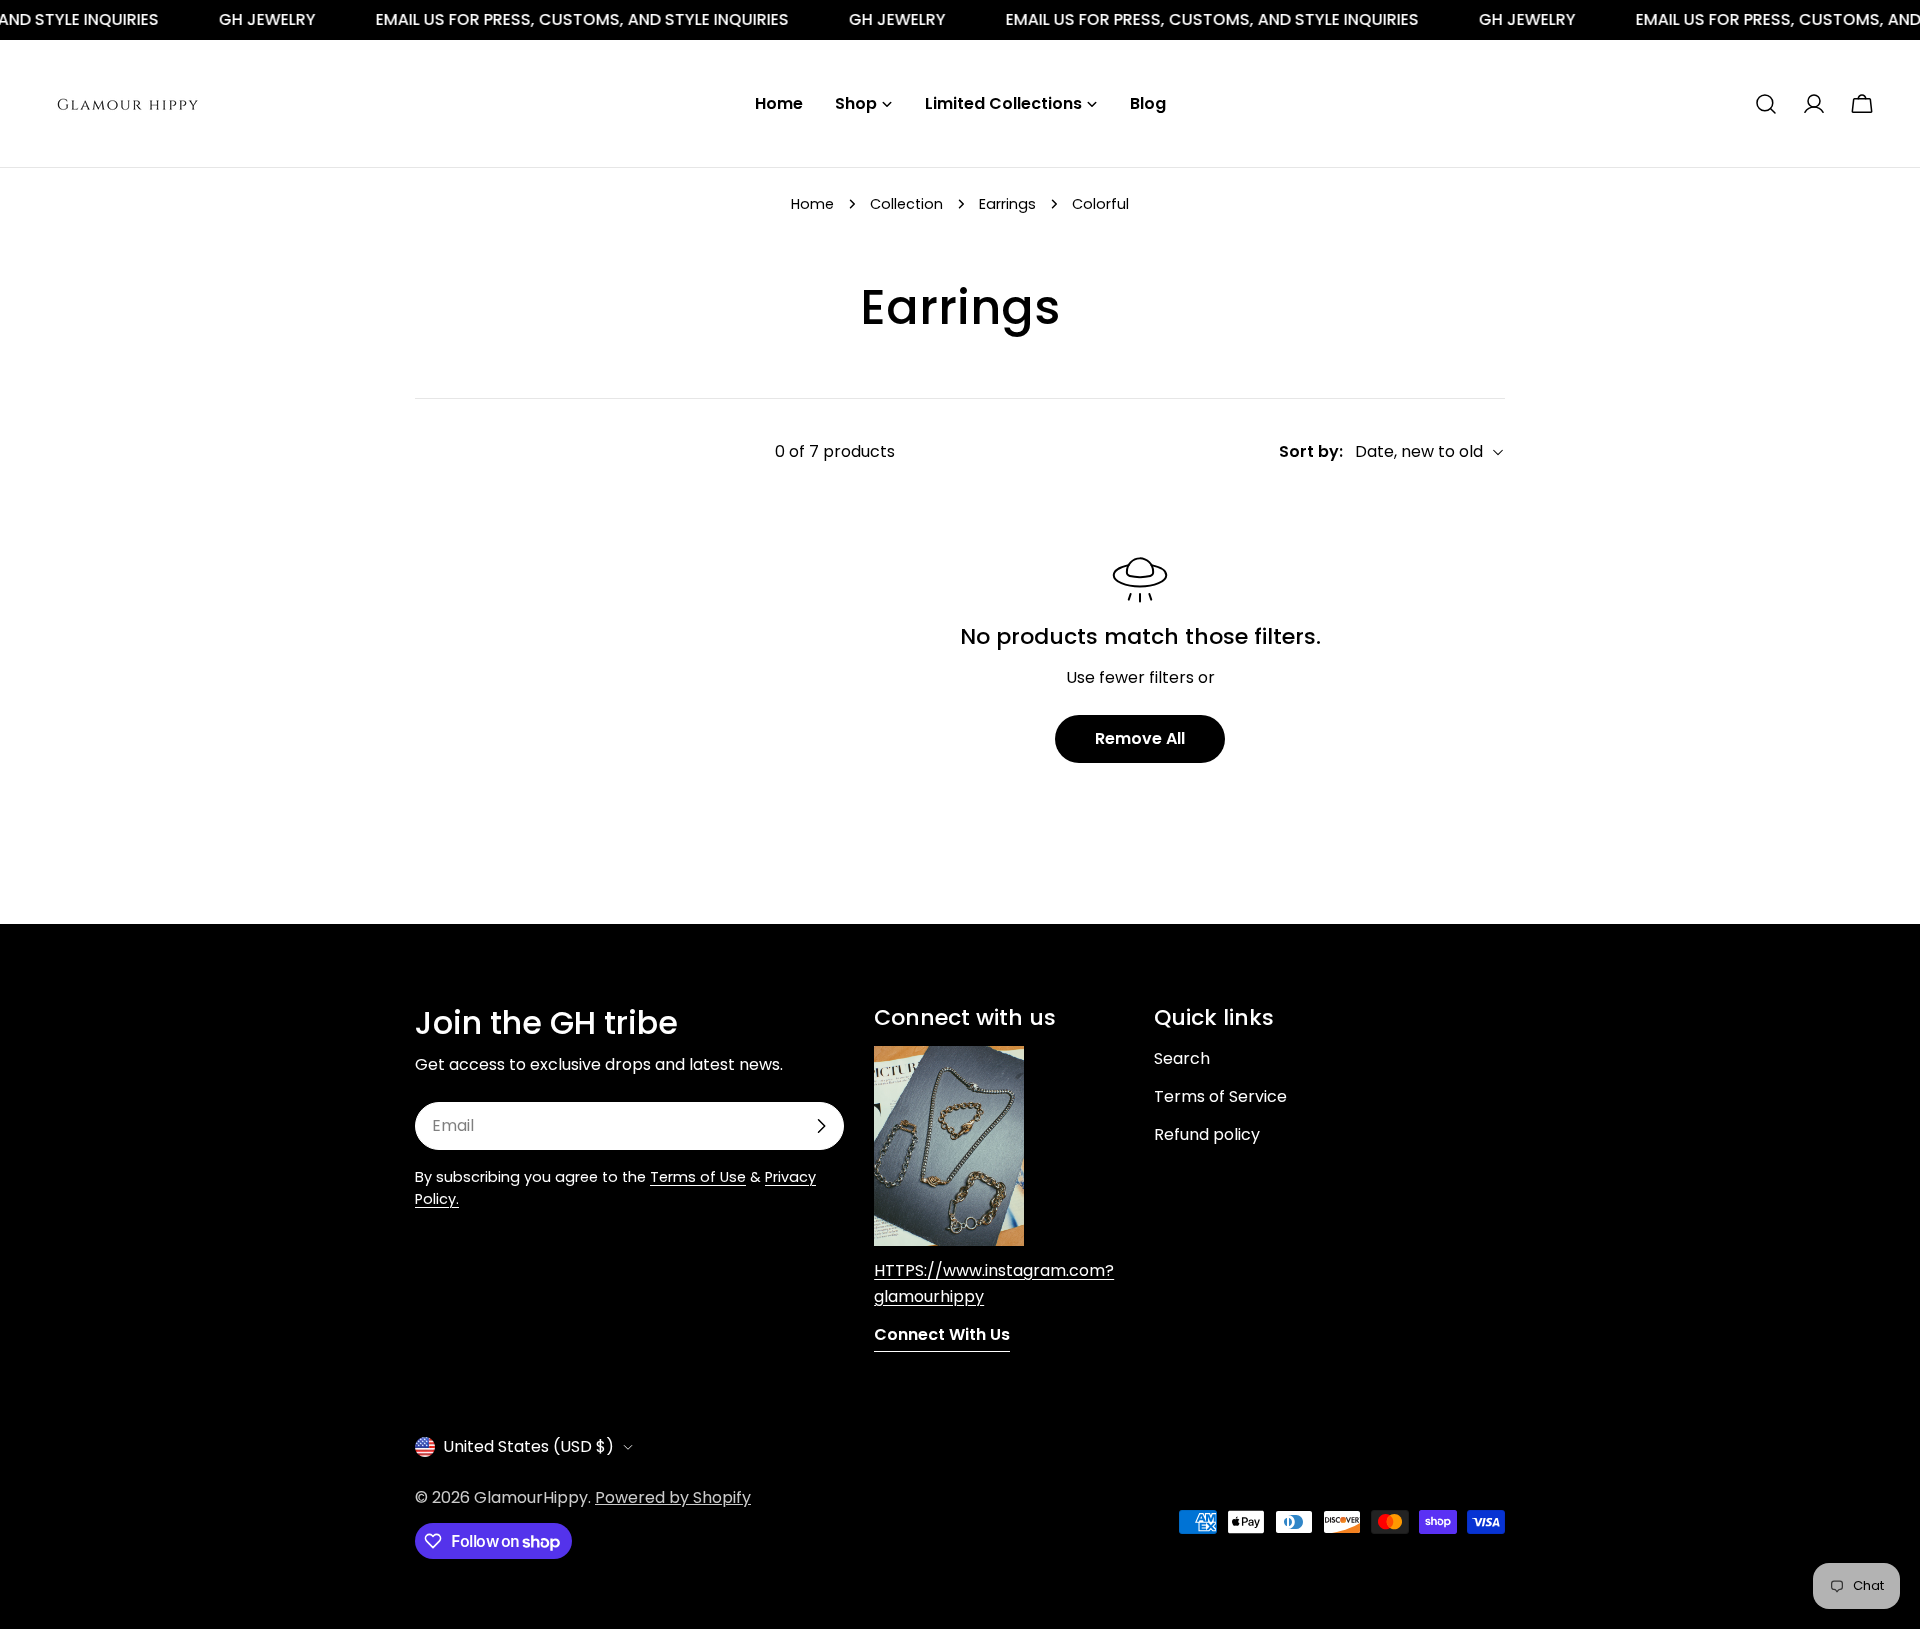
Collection (906, 204)
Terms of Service (1220, 1096)
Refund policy (1207, 1134)
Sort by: (1311, 451)
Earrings (1007, 204)
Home (812, 204)
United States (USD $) (528, 1446)
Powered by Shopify (673, 1497)
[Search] (1766, 104)
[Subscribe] (821, 1126)
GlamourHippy (531, 1497)
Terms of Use (698, 1177)
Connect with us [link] (942, 1334)
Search (1182, 1058)
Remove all (1140, 738)
